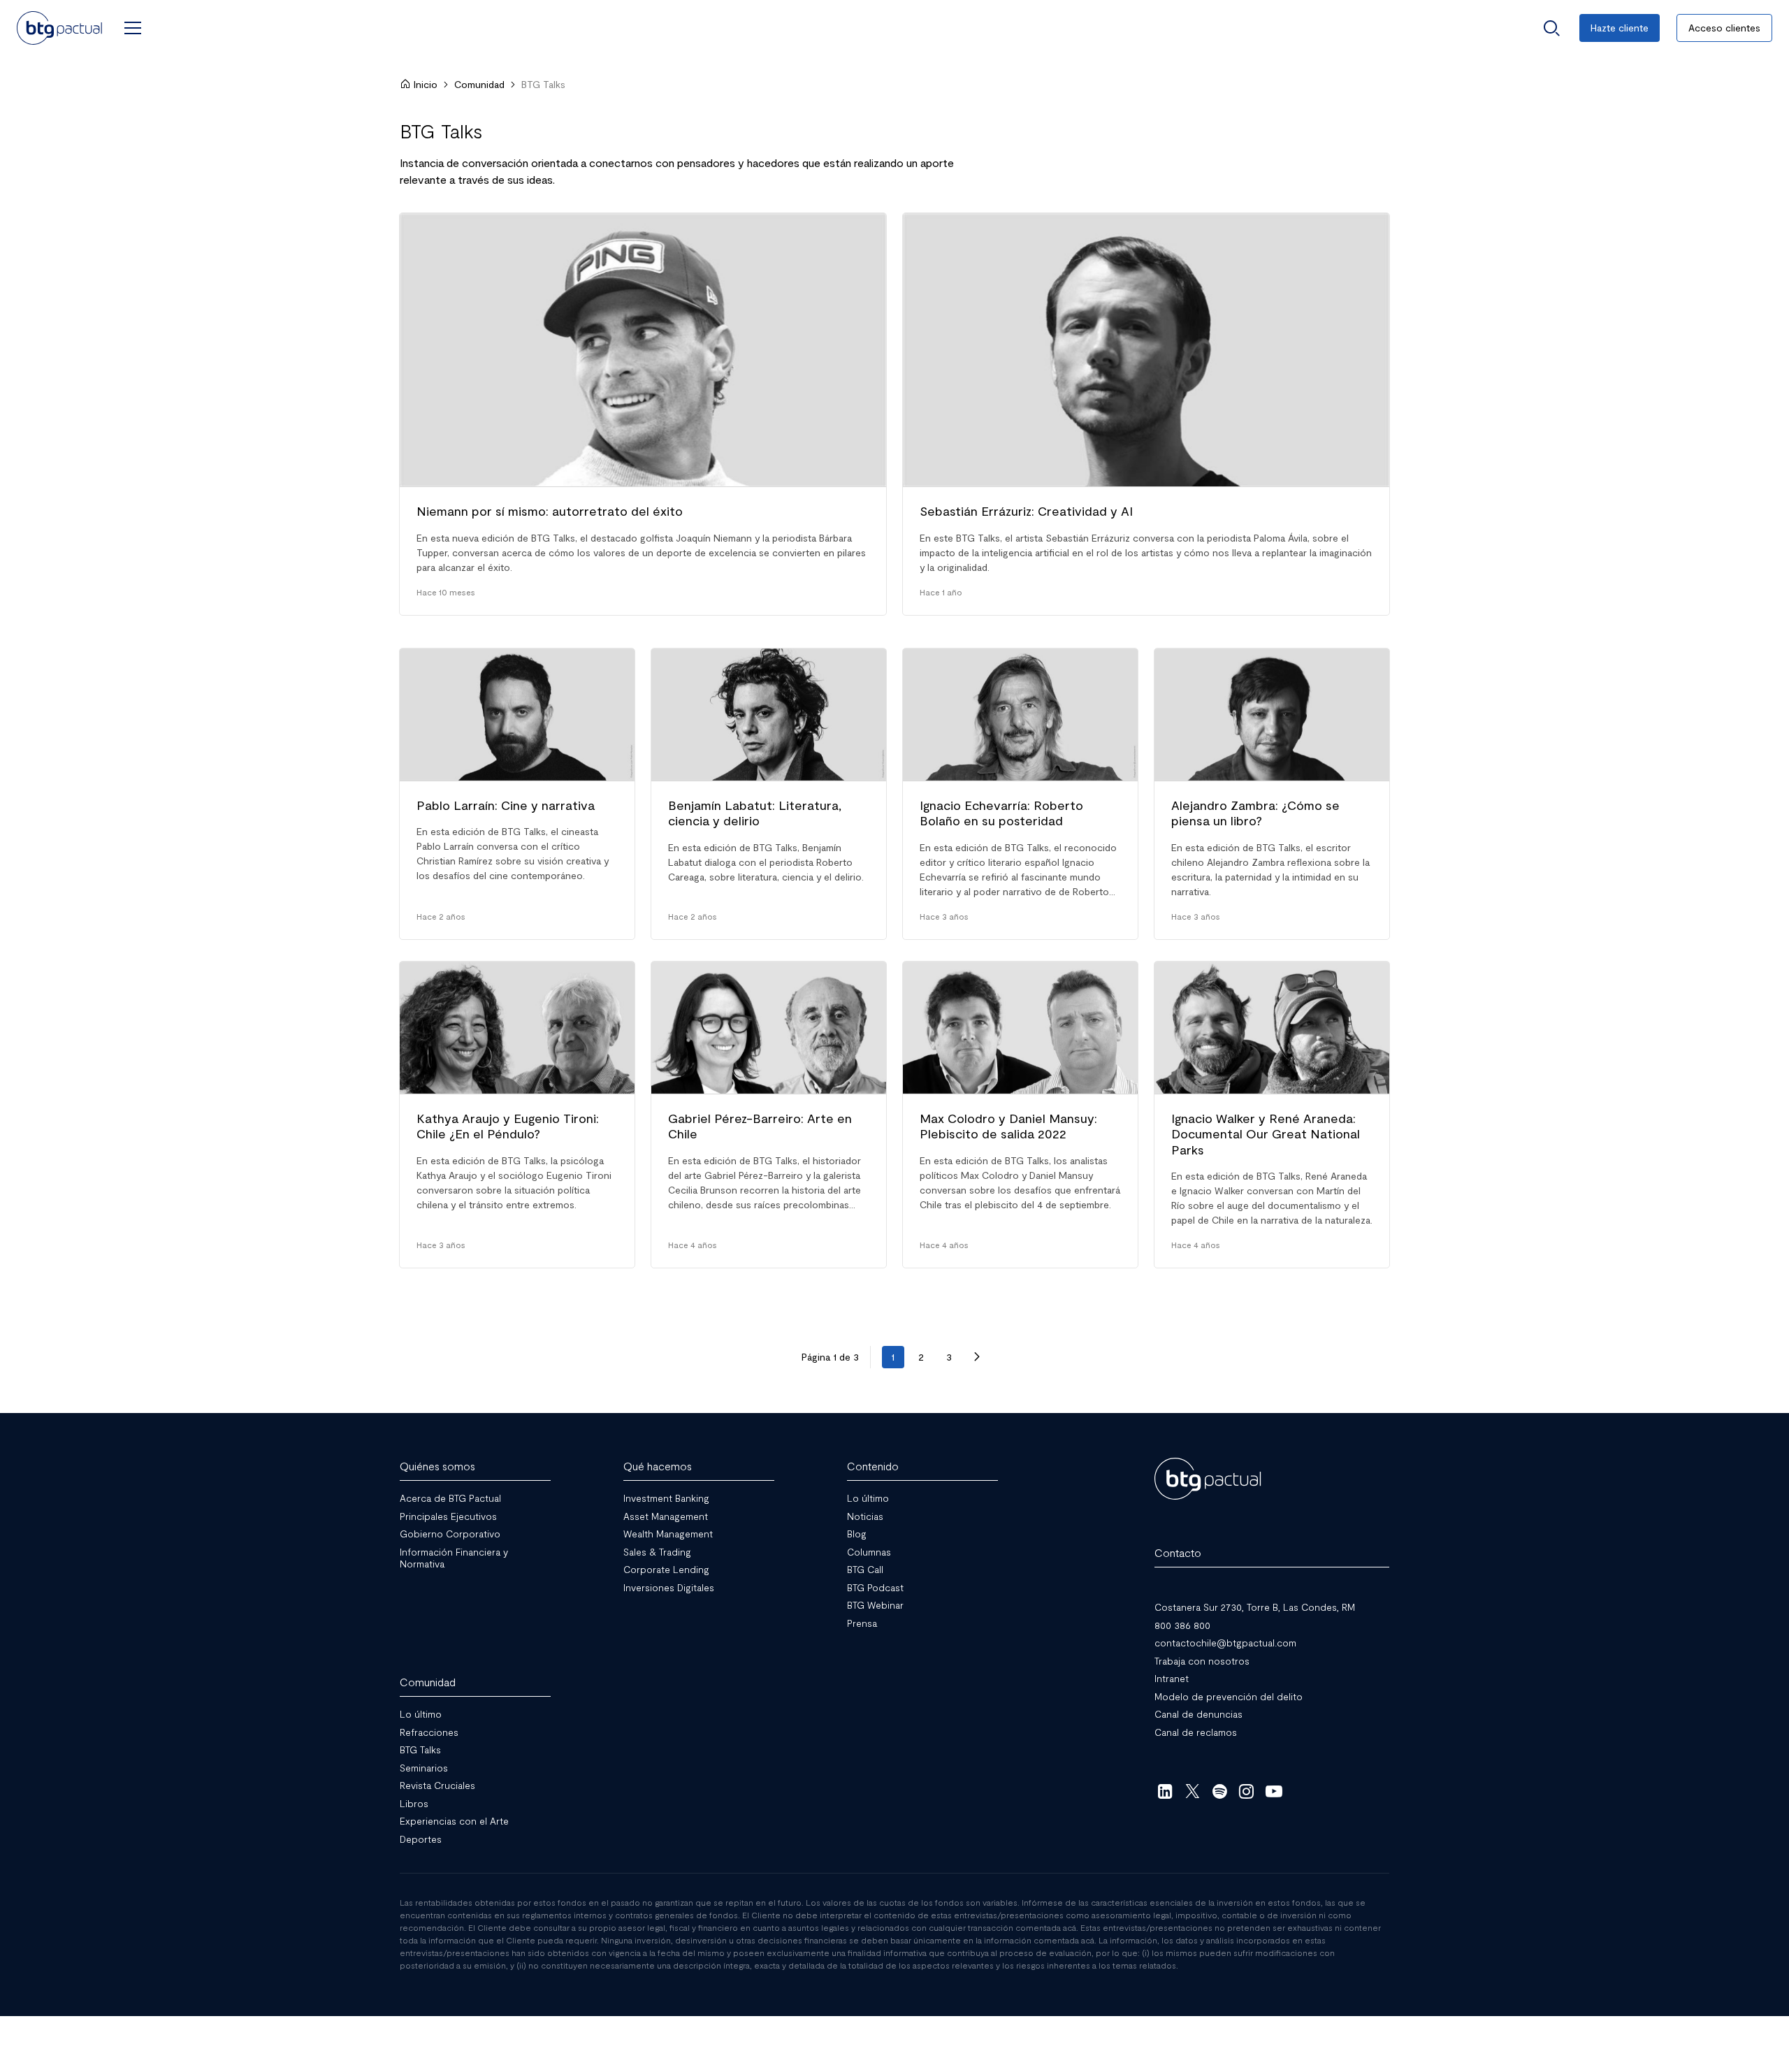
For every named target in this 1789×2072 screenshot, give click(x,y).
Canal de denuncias (1198, 1714)
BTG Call (865, 1569)
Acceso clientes (1724, 28)
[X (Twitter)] (1193, 1791)
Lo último (868, 1498)
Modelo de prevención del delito (1229, 1696)
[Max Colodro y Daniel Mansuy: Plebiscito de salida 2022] (1020, 1115)
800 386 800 (1182, 1625)
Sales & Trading (657, 1552)
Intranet (1172, 1678)
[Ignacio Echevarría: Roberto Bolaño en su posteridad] (1020, 794)
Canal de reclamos (1196, 1732)
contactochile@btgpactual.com (1225, 1643)
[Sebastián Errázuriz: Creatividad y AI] (1146, 414)
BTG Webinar (875, 1605)
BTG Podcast (875, 1587)
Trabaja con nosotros (1202, 1661)
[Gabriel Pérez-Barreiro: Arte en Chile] (769, 1115)
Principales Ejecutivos (448, 1516)
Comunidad (479, 84)
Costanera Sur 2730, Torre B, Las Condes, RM (1255, 1607)
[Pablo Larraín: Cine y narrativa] (517, 794)
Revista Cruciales (437, 1785)
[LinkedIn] (1165, 1791)
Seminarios (424, 1768)
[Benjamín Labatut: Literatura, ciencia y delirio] (769, 794)
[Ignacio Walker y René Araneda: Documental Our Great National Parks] (1272, 1115)
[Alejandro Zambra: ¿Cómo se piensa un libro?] (1272, 794)
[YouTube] (1274, 1791)
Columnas (869, 1552)
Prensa (862, 1623)
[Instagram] (1247, 1791)
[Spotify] (1220, 1791)
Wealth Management (668, 1534)
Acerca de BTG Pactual (450, 1498)
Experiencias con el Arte (454, 1821)
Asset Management (666, 1516)
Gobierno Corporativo (450, 1534)
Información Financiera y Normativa (454, 1558)
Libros (414, 1803)
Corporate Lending (666, 1569)
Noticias (865, 1516)
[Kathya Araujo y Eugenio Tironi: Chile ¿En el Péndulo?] (517, 1115)
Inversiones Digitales (669, 1587)
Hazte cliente (1620, 28)
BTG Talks (420, 1749)
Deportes (421, 1839)
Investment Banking (666, 1498)
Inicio (426, 84)
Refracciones (429, 1732)
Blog (857, 1534)
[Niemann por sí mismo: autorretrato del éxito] (643, 414)
